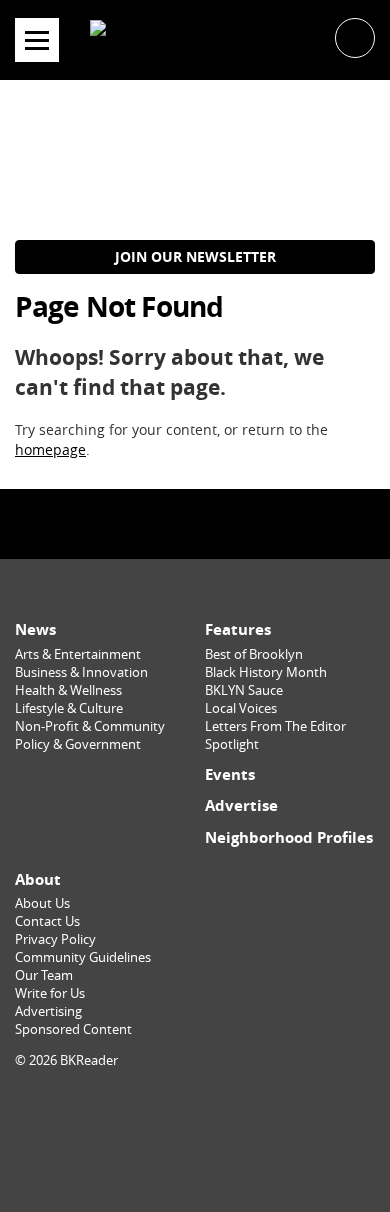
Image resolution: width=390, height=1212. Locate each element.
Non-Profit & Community (90, 726)
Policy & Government (78, 744)
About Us (42, 903)
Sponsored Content (73, 1029)
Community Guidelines (83, 957)
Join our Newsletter (195, 256)
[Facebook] (152, 523)
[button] (355, 36)
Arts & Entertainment (78, 654)
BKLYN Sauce (244, 690)
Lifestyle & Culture (69, 708)
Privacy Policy (55, 939)
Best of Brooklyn (254, 654)
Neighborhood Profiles (289, 837)
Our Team (44, 975)
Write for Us (50, 993)
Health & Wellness (68, 690)
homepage (50, 449)
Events (230, 774)
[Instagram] (195, 523)
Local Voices (241, 708)
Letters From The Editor (275, 726)
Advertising (48, 1011)
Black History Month (266, 672)
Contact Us (47, 921)
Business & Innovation (81, 672)
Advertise (241, 805)
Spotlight (232, 744)
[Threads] (238, 523)
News (35, 629)
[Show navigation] (37, 40)
